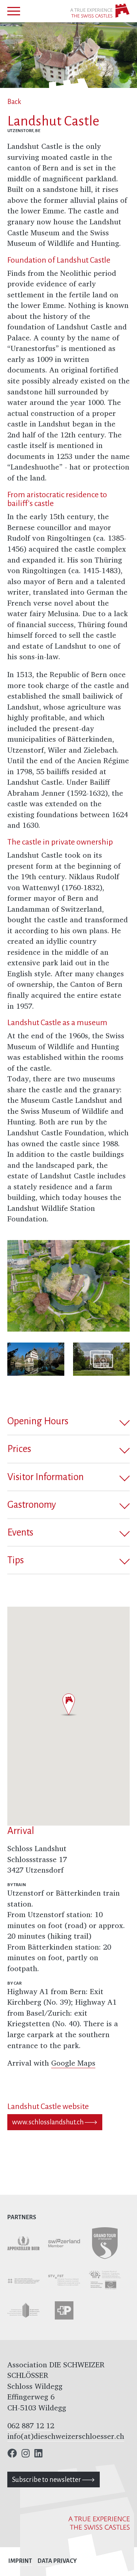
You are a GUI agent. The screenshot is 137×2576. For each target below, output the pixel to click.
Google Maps (73, 2063)
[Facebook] (12, 2455)
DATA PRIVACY (57, 2561)
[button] (68, 1421)
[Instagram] (26, 2455)
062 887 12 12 (31, 2426)
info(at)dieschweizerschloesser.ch (66, 2436)
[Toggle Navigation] (14, 11)
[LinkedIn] (38, 2455)
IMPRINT (20, 2561)
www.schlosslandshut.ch (48, 2122)
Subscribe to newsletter (47, 2480)
